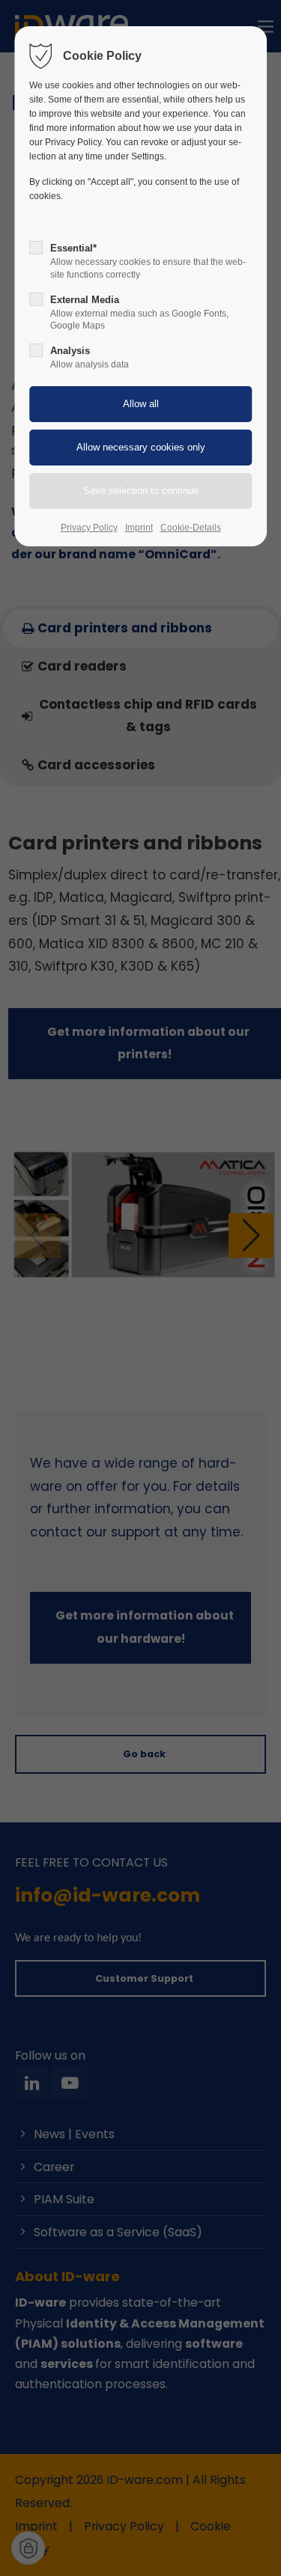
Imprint (139, 528)
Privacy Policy (89, 528)
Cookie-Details (191, 528)
